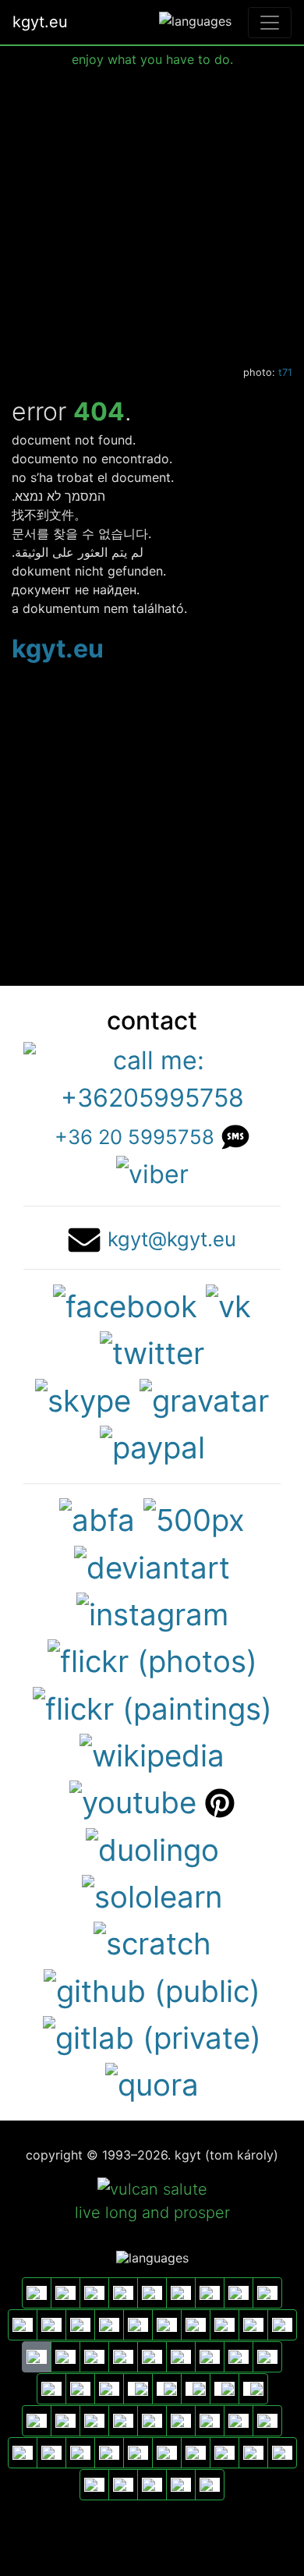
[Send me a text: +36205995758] (236, 1135)
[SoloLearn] (152, 1894)
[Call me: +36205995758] (152, 1077)
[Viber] (152, 1173)
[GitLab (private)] (152, 2036)
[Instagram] (152, 1612)
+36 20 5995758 (134, 1137)
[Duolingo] (152, 1848)
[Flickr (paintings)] (152, 1706)
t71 (285, 372)
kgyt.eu (40, 22)
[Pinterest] (220, 1801)
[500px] (194, 1518)
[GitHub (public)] (152, 1989)
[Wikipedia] (152, 1753)
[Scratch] (152, 1942)
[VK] (228, 1304)
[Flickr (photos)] (152, 1660)
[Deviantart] (152, 1565)
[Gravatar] (204, 1398)
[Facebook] (125, 1304)
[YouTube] (133, 1801)
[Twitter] (152, 1352)
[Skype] (83, 1398)
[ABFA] (97, 1518)
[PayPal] (152, 1445)
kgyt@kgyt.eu (172, 1239)
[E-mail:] (84, 1237)
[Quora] (152, 2083)
